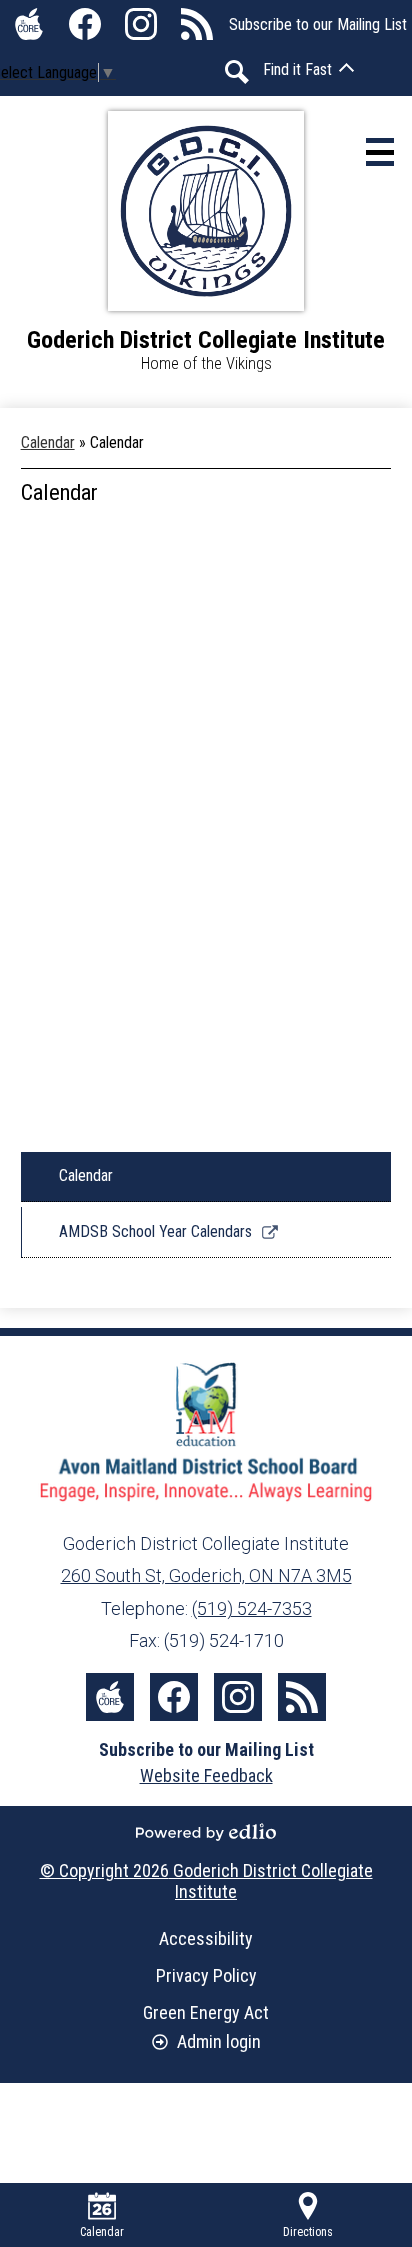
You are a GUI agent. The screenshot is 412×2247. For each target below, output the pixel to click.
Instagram (141, 24)
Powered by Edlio (206, 1832)
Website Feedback (206, 1775)
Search (237, 72)
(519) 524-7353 (252, 1608)
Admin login (219, 2041)
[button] (308, 69)
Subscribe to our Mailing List (318, 24)
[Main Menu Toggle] (380, 152)
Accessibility (206, 1938)
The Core (29, 24)
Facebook (85, 24)
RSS (197, 24)
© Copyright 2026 (206, 1881)
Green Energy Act (206, 2012)
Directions (308, 2232)
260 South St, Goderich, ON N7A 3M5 (206, 1575)
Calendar (48, 442)
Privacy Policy (206, 1975)
